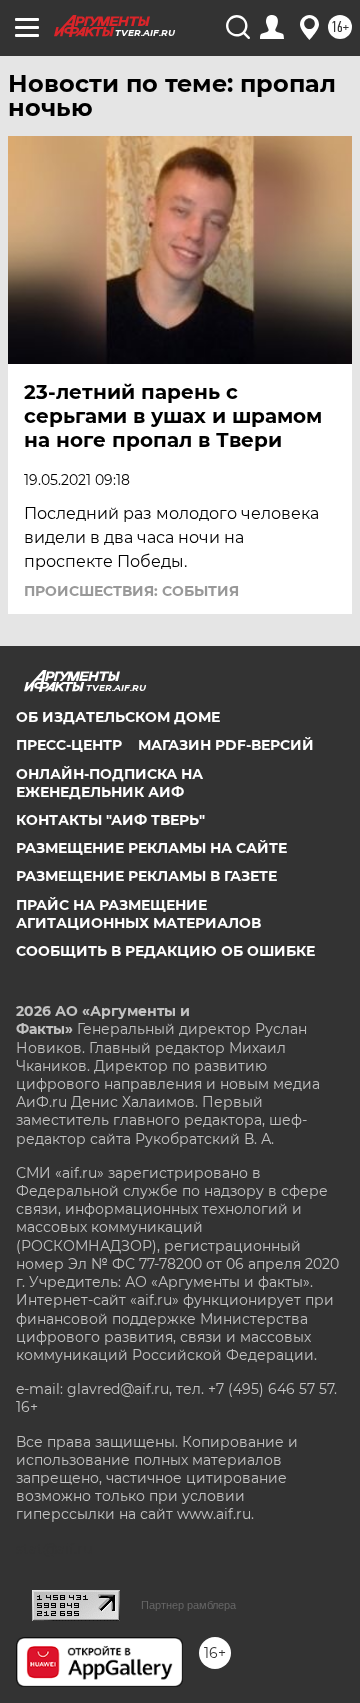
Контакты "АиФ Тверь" (110, 820)
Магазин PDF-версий (226, 745)
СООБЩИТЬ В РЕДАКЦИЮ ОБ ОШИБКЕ (165, 951)
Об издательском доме (118, 717)
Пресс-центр (69, 745)
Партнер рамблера (188, 1605)
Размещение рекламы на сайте (151, 848)
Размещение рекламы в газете (146, 876)
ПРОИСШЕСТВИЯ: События (131, 591)
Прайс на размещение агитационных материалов (138, 914)
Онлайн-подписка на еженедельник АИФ (109, 783)
